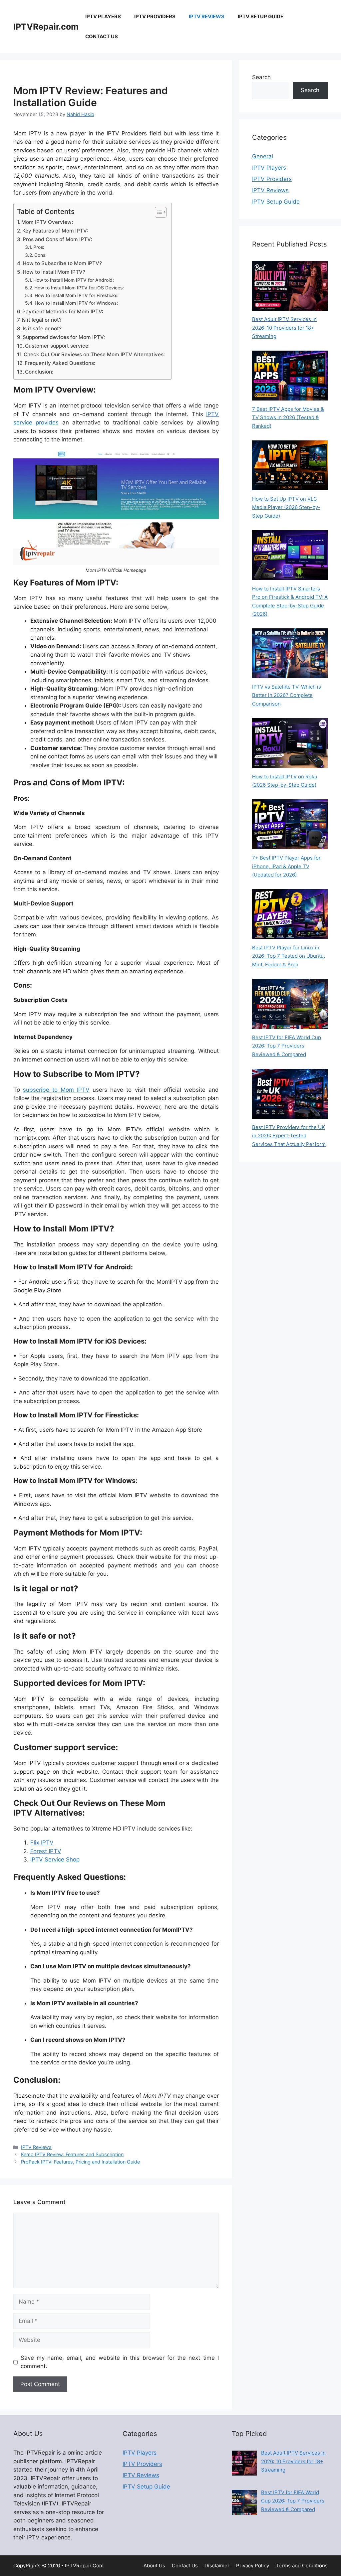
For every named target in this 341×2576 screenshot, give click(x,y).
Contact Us (102, 36)
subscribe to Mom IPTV (56, 1090)
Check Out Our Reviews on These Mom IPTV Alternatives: (94, 354)
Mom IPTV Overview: (47, 222)
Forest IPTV (46, 1851)
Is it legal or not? (42, 320)
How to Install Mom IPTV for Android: (74, 280)
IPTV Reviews (207, 16)
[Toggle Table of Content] (157, 212)
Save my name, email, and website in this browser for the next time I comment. (120, 2362)
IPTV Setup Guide (261, 16)
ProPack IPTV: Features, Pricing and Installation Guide (80, 2162)
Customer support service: (57, 346)
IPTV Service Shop (55, 1859)
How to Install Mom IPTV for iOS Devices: (79, 288)
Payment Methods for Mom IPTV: (63, 312)
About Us (154, 2566)
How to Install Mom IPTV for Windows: (76, 303)
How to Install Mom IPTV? (54, 272)
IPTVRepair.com (46, 27)
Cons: (40, 255)
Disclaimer (217, 2566)
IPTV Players (103, 16)
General (263, 156)
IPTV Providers (155, 16)
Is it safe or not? (42, 328)
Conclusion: (39, 372)
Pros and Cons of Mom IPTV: (57, 239)
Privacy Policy (253, 2566)
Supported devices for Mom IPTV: (64, 337)
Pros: (39, 247)
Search (261, 77)
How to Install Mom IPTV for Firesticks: (77, 295)
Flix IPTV (42, 1843)
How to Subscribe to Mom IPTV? (62, 263)
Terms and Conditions (302, 2566)
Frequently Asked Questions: (60, 363)
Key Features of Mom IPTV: (55, 231)
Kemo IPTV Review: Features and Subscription (72, 2154)
